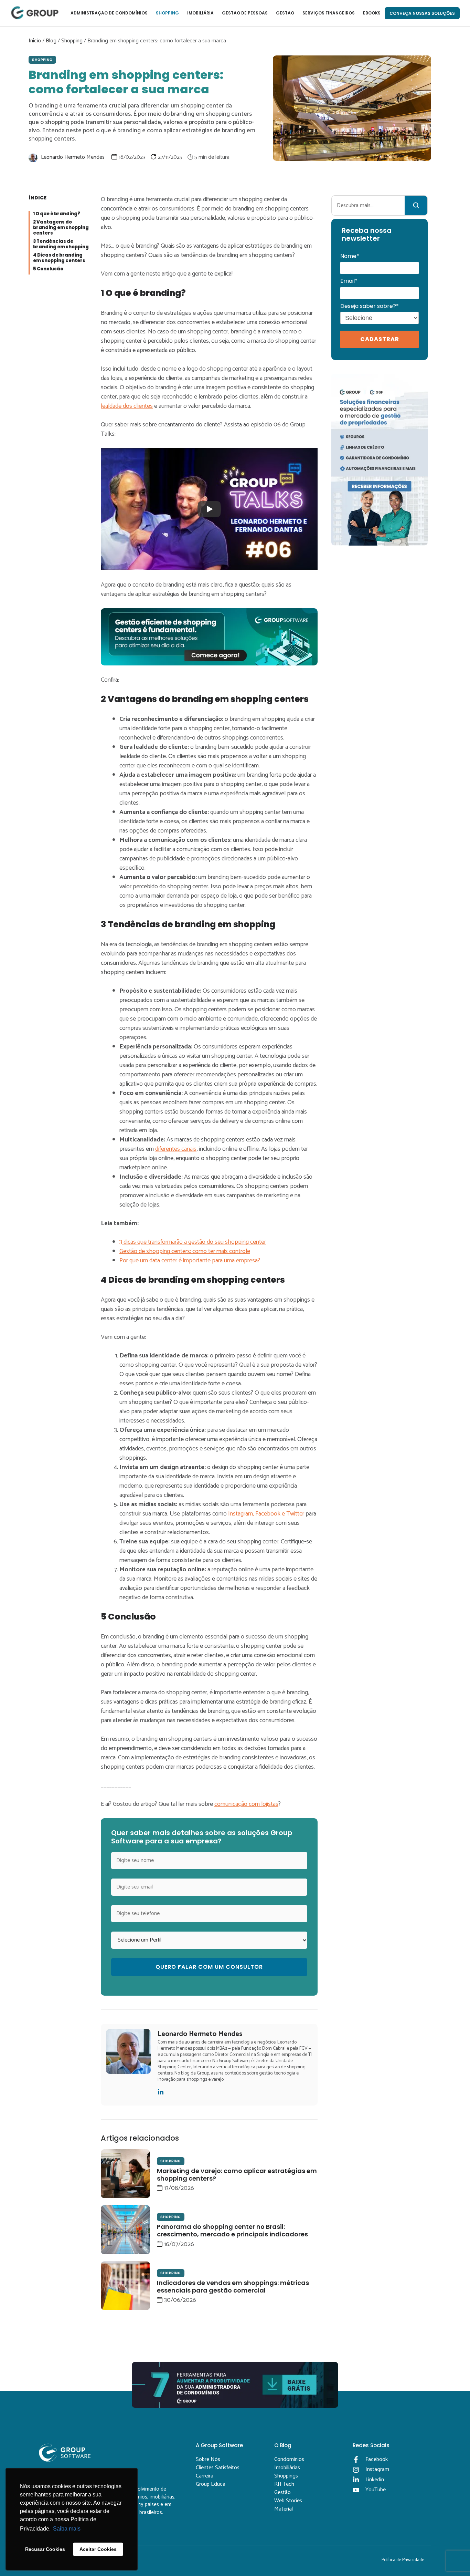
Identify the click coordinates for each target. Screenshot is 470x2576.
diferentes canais (176, 1149)
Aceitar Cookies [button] (98, 2549)
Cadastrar (380, 339)
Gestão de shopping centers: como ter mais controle (185, 1251)
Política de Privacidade (403, 2560)
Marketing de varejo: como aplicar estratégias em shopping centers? (237, 2175)
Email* (349, 281)
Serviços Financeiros (329, 13)
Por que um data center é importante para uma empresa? (190, 1261)
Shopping (167, 13)
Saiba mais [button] (67, 2529)
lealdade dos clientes (127, 406)
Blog (51, 41)
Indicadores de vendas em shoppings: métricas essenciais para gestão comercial (233, 2287)
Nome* (350, 256)
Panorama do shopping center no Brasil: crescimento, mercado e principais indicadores (232, 2230)
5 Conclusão (48, 269)
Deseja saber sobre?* (370, 306)
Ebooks (372, 13)
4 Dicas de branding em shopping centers (59, 258)
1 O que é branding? (57, 214)
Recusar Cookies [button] (45, 2549)
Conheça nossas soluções (422, 13)
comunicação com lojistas (246, 1804)
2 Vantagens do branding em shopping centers (61, 228)
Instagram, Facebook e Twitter (266, 1514)
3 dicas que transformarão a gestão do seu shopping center (193, 1242)
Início (35, 41)
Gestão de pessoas (245, 13)
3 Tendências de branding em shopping (61, 244)
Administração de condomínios (109, 13)
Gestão (285, 13)
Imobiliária (200, 13)
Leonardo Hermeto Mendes (73, 157)
